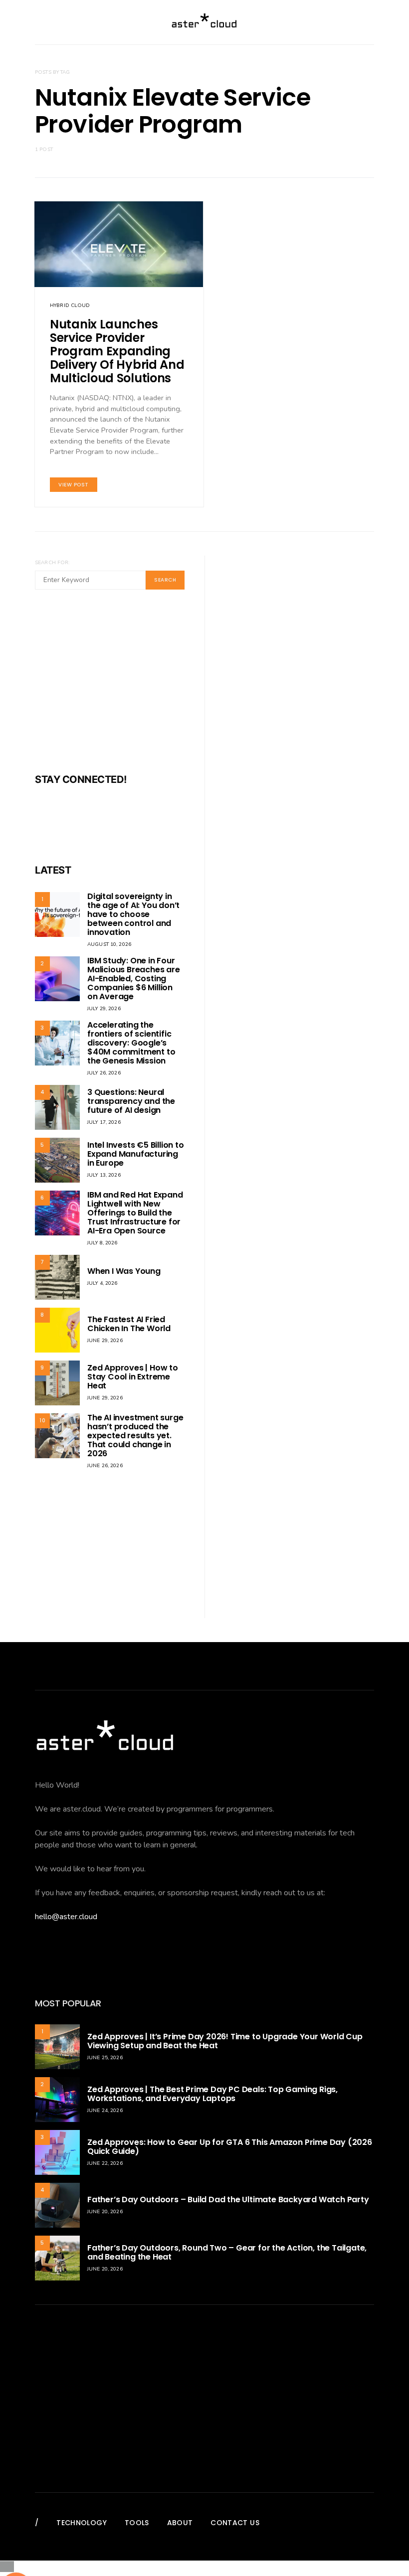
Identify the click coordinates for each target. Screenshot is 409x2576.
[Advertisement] (110, 688)
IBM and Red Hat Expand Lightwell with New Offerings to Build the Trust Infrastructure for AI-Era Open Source (135, 1213)
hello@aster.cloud (66, 1917)
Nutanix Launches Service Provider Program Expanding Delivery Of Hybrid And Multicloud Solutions (117, 351)
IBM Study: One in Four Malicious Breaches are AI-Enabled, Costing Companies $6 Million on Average (134, 979)
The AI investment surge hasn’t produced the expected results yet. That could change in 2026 (135, 1436)
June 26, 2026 (105, 1466)
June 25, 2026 (105, 2058)
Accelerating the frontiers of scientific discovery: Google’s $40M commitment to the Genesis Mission (131, 1043)
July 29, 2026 (104, 1009)
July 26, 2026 (104, 1073)
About (180, 2523)
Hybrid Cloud (70, 305)
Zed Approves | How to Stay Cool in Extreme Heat (133, 1377)
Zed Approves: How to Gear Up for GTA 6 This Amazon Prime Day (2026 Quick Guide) (230, 2147)
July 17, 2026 (104, 1122)
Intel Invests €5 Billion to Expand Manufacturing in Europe (136, 1154)
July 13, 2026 (104, 1175)
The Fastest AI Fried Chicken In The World (129, 1324)
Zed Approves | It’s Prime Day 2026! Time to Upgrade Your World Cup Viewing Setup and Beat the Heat (225, 2041)
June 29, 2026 (105, 1341)
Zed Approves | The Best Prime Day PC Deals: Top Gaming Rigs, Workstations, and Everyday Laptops (212, 2094)
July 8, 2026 (102, 1243)
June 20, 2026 (105, 2212)
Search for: (52, 563)
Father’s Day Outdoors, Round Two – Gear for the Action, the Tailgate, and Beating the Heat (227, 2252)
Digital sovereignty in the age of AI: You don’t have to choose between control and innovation (133, 914)
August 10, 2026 (109, 944)
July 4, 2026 (102, 1283)
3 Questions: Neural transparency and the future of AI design (131, 1101)
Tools (137, 2523)
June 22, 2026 (105, 2163)
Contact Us (235, 2523)
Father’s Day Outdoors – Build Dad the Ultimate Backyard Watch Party (228, 2199)
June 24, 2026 (105, 2111)
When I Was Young (124, 1271)
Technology (82, 2523)
